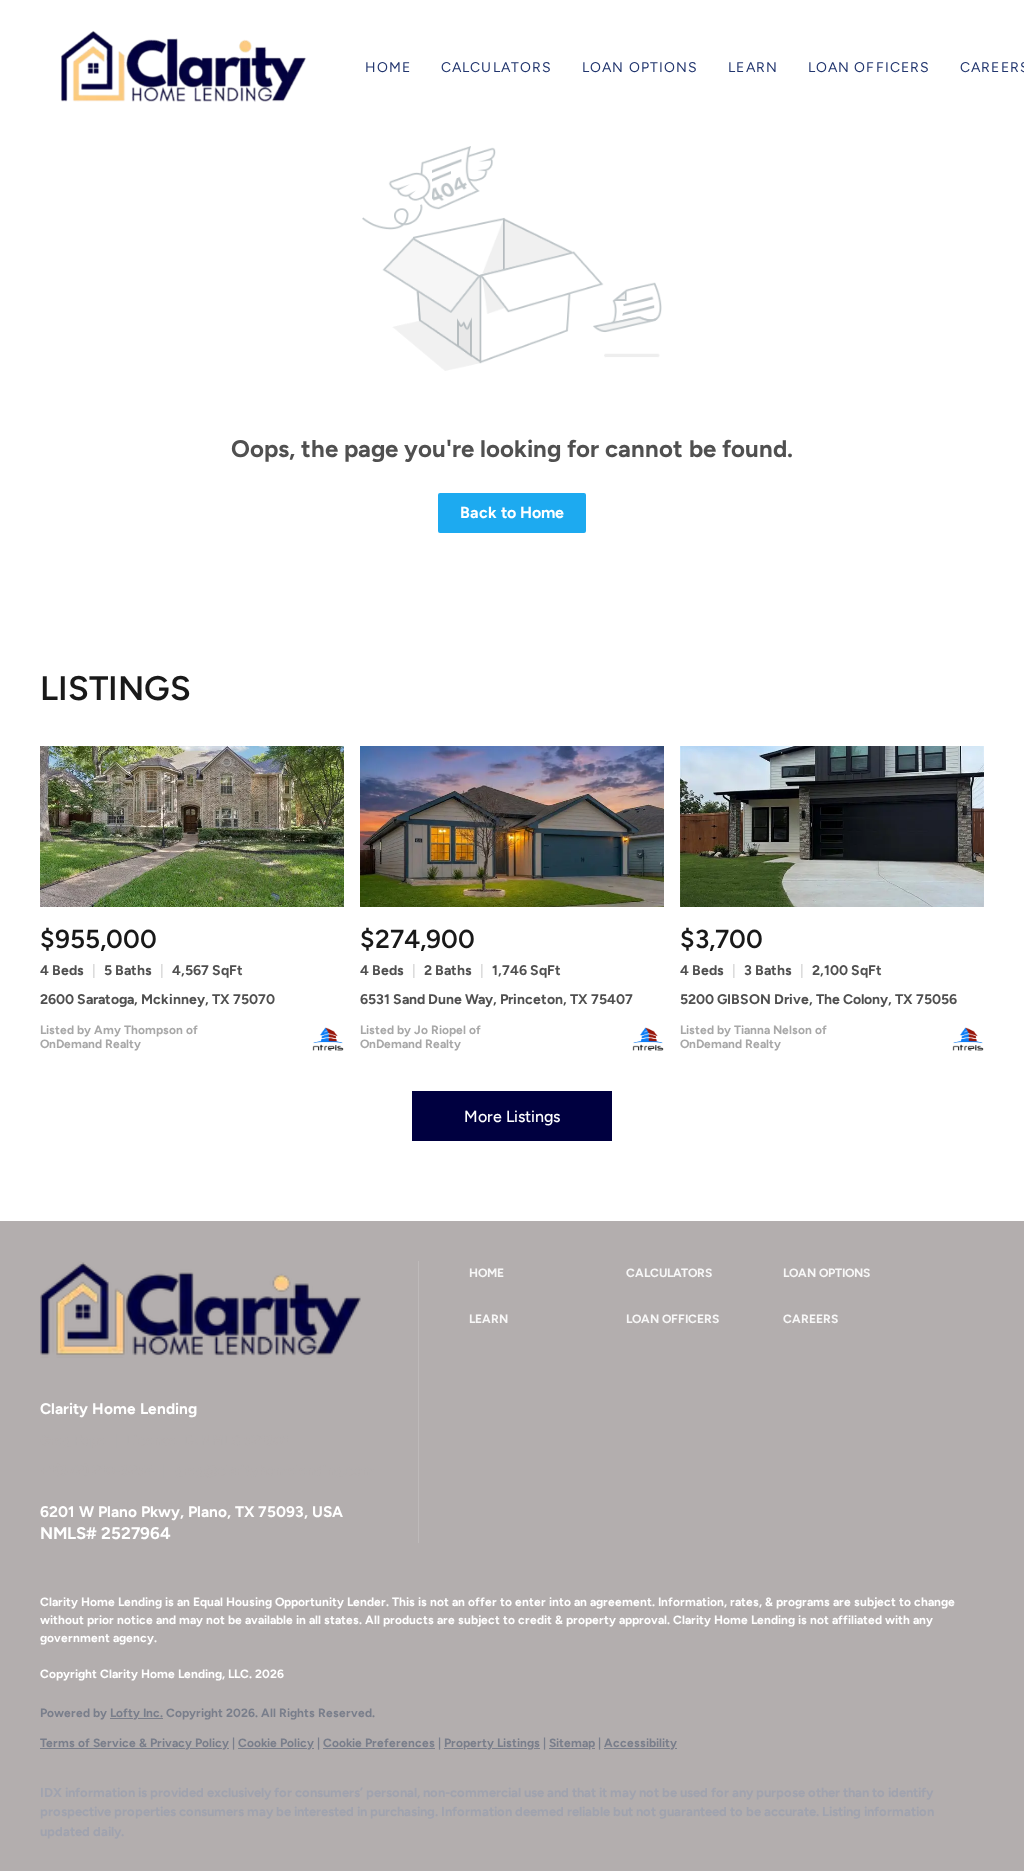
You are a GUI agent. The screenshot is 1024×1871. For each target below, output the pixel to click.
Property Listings (492, 1743)
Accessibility (640, 1743)
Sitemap (572, 1743)
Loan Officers (869, 67)
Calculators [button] (496, 67)
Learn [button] (753, 67)
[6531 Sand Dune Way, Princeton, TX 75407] (512, 826)
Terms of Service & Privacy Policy (134, 1743)
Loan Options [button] (640, 67)
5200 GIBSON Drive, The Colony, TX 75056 (818, 999)
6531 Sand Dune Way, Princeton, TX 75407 (496, 999)
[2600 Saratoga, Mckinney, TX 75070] (192, 826)
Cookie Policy (276, 1743)
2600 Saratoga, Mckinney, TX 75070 (157, 999)
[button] (182, 68)
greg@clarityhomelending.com (275, 1470)
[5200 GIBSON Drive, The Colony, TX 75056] (832, 826)
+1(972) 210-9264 (97, 1470)
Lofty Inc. (136, 1713)
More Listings (512, 1116)
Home (388, 67)
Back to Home (512, 512)
